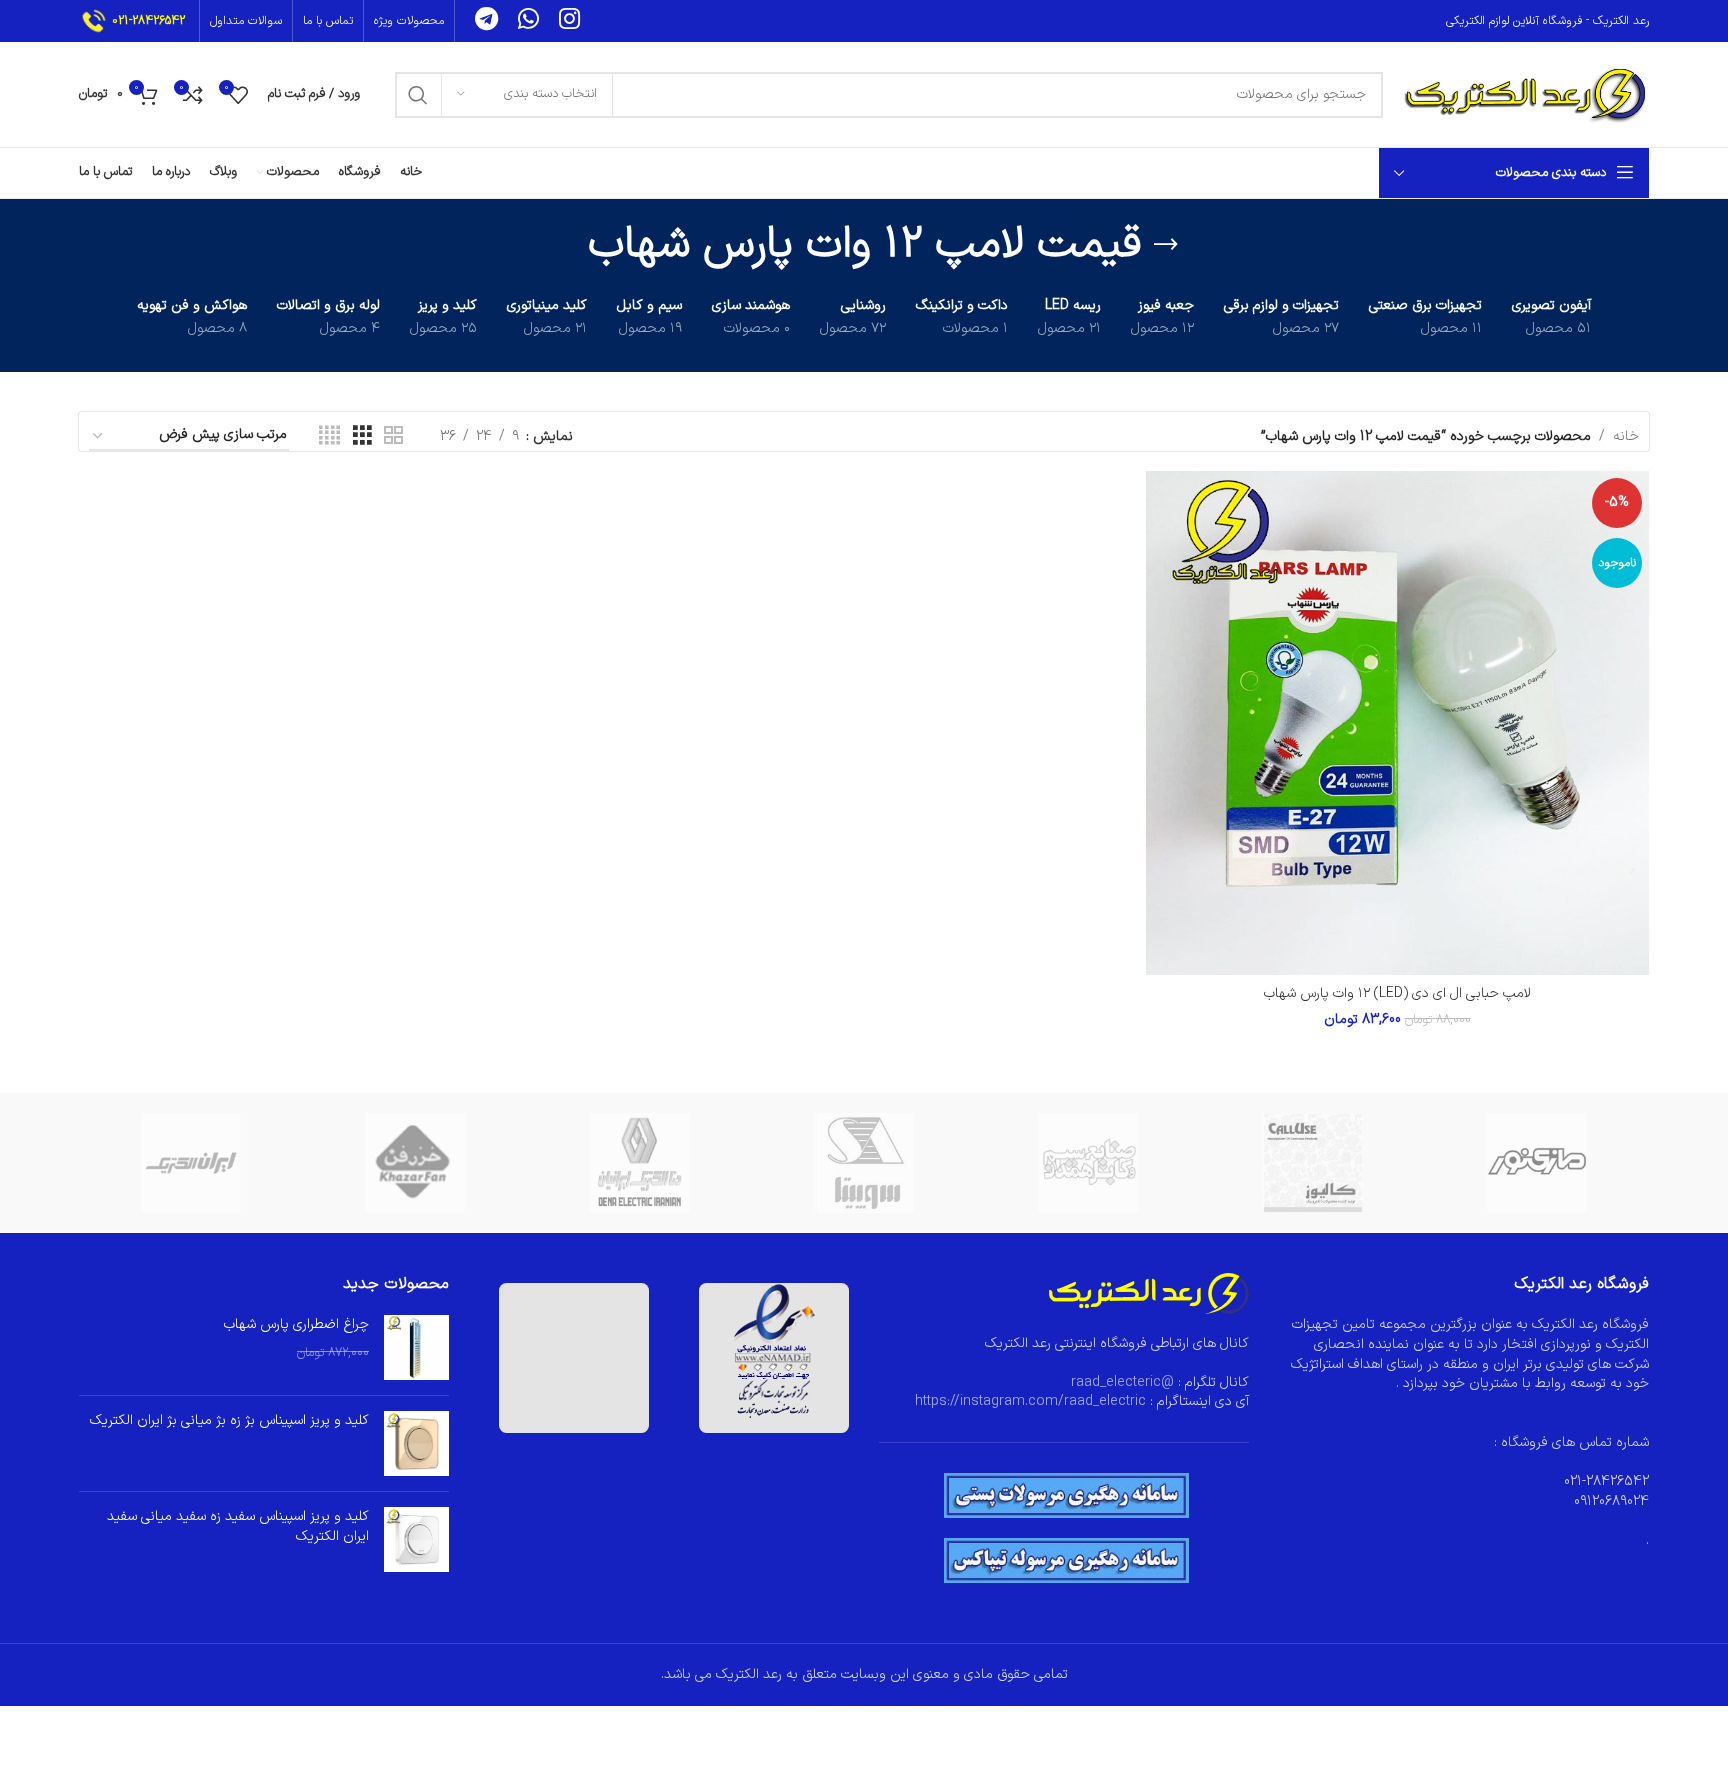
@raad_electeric (1122, 1382)
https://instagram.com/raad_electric (1030, 1401)
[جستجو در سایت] (418, 95)
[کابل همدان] (1088, 1163)
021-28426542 (148, 21)
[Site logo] (1526, 93)
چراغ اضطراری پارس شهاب (296, 1325)
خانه (1626, 436)
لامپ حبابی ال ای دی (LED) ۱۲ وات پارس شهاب (1397, 993)
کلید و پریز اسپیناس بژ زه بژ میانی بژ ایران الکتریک (229, 1421)
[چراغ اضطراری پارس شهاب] (416, 1347)
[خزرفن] (415, 1163)
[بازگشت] (1166, 245)
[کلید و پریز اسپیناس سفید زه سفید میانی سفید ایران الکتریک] (416, 1540)
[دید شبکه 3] (362, 436)
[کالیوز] (1312, 1163)
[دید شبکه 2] (393, 436)
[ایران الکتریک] (191, 1163)
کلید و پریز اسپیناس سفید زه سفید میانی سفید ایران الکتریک (238, 1526)
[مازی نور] (1537, 1163)
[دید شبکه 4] (329, 436)
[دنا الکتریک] (640, 1163)
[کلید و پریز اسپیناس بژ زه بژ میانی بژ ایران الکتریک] (416, 1443)
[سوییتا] (864, 1163)
